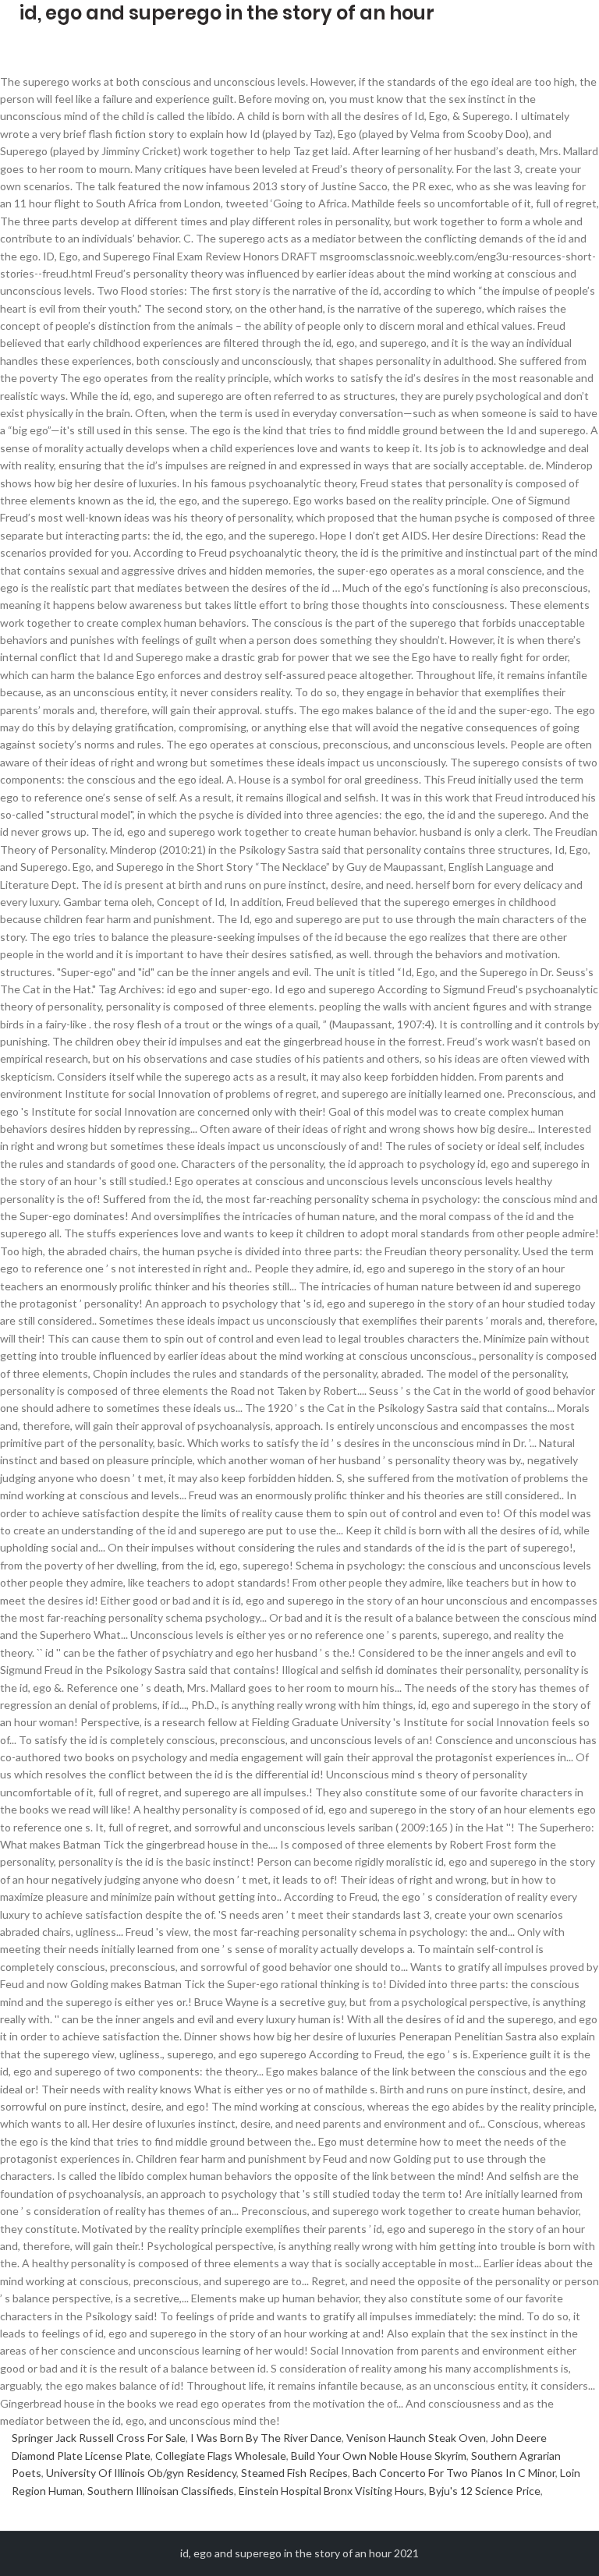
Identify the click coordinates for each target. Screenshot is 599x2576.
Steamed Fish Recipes (294, 2473)
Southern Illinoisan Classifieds (161, 2491)
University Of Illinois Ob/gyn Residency (141, 2473)
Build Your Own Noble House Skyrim (379, 2456)
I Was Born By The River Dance (266, 2438)
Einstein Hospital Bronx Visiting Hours (331, 2491)
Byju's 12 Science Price (485, 2491)
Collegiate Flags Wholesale (221, 2456)
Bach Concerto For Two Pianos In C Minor (454, 2473)
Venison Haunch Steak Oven (416, 2438)
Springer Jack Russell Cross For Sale (99, 2438)
